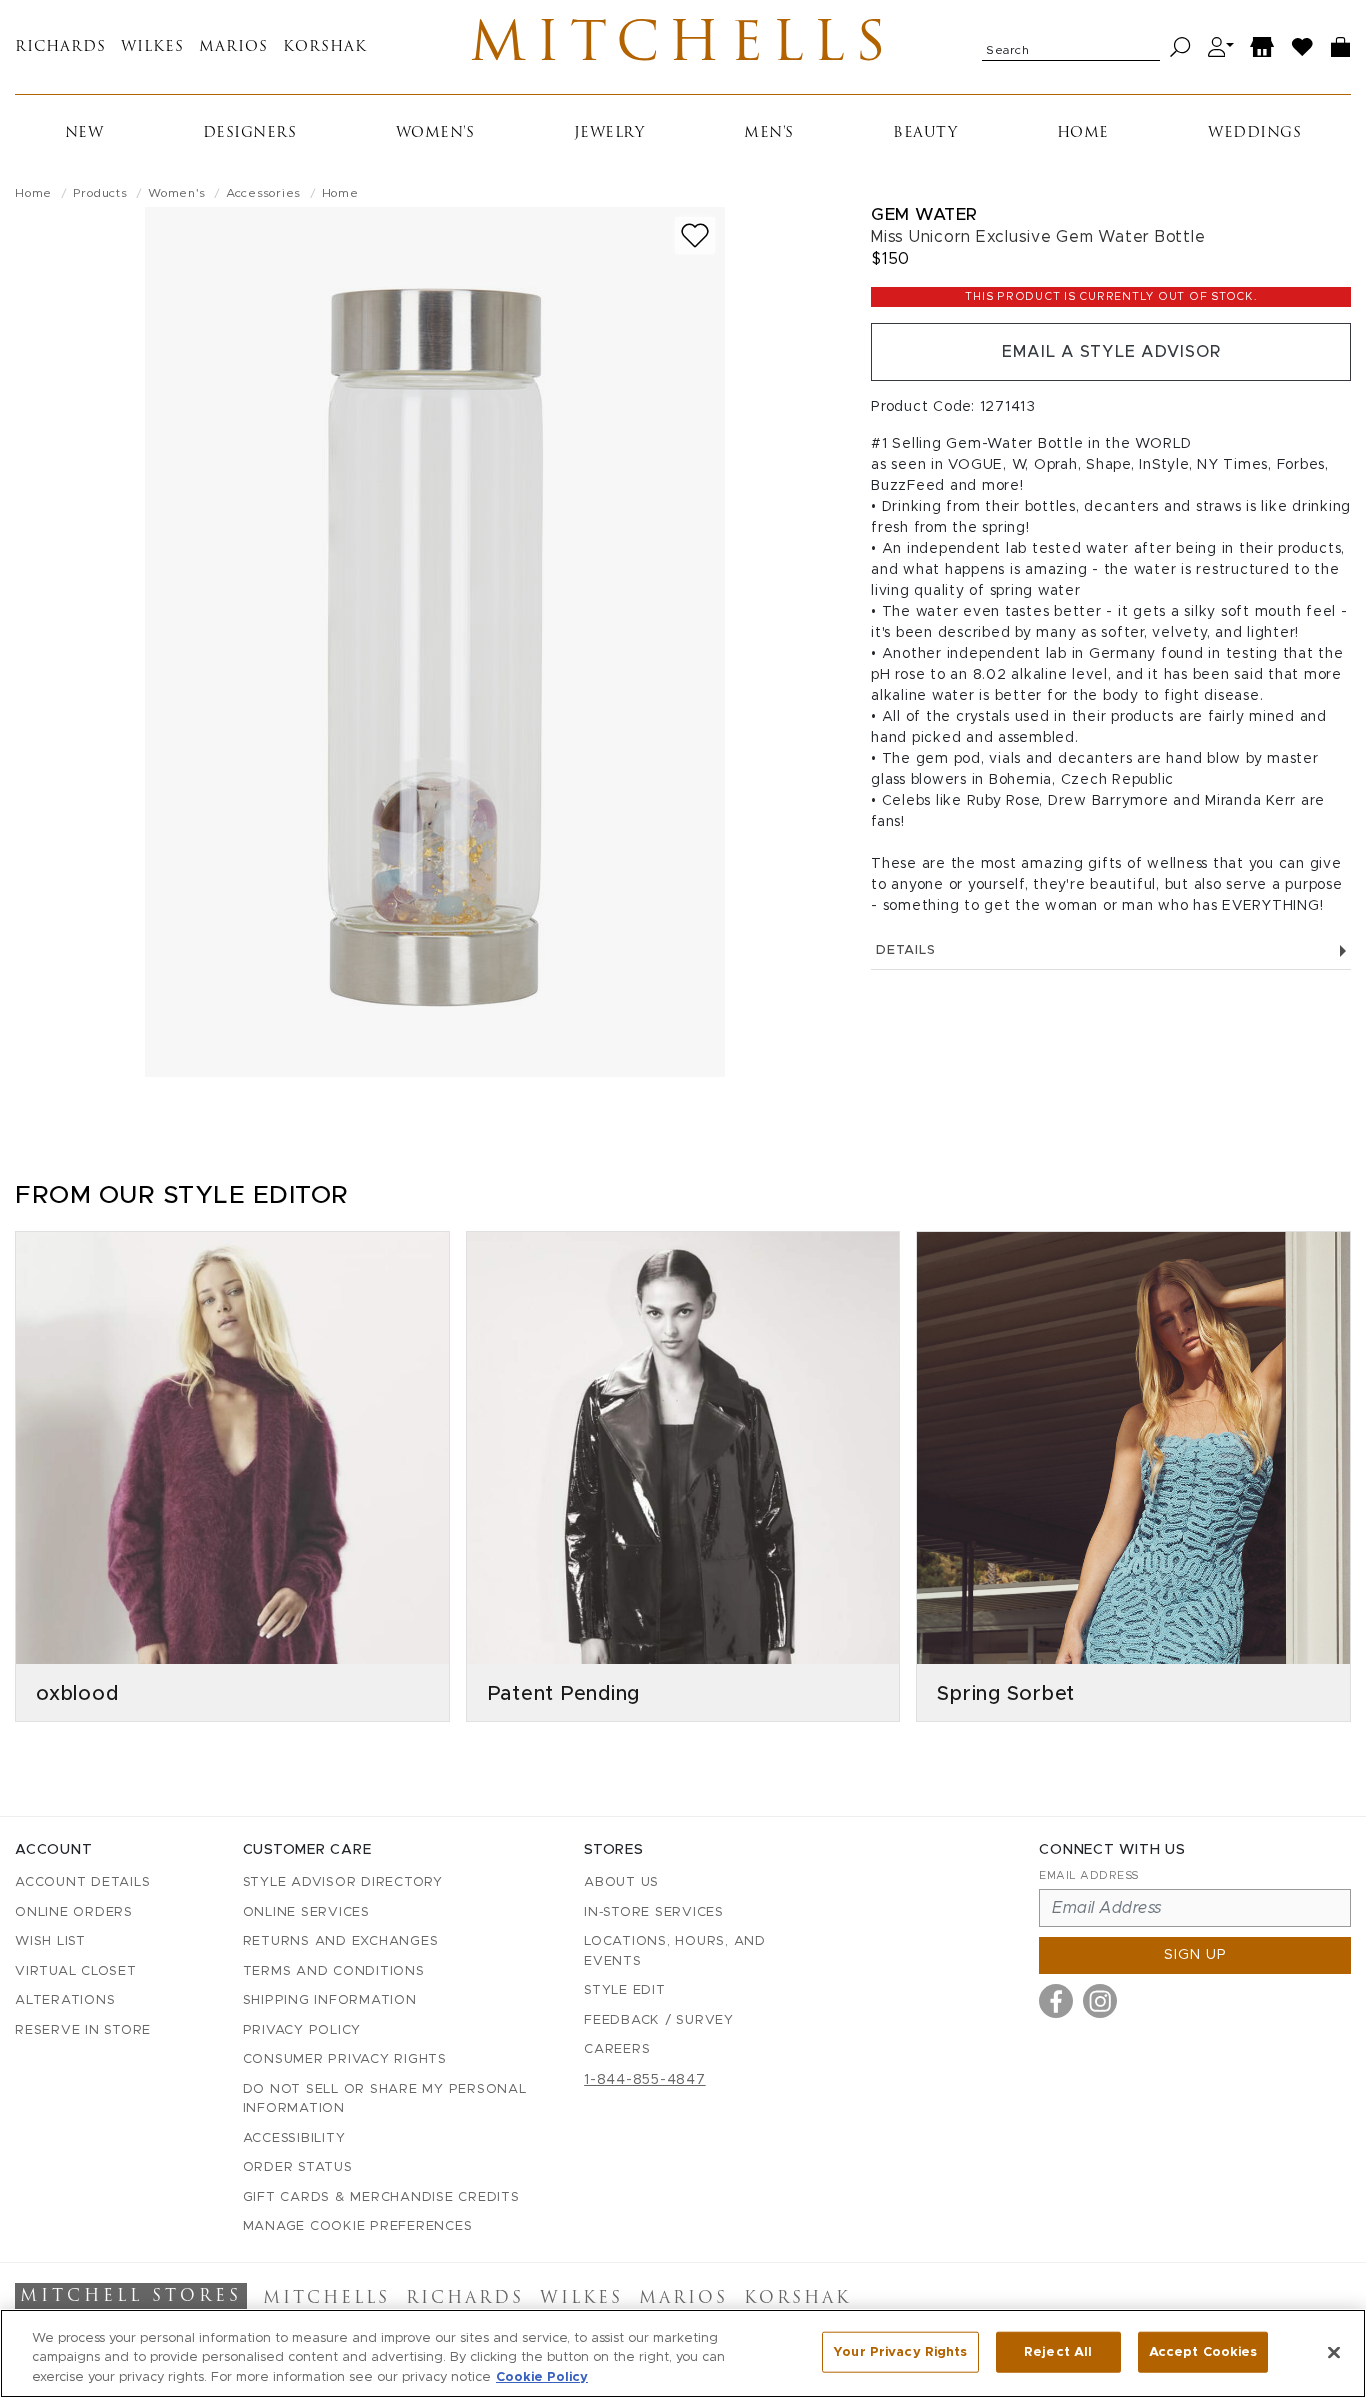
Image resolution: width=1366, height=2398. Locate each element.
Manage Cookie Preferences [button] (358, 2226)
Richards (60, 47)
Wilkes (152, 47)
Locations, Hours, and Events (675, 1951)
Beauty (925, 133)
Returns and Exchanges (341, 1941)
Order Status (298, 2167)
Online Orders (74, 1912)
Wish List (50, 1941)
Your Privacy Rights (900, 2351)
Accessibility (294, 2138)
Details (905, 950)
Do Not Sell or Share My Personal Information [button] (385, 2099)
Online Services (306, 1912)
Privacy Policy (302, 2030)
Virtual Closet (76, 1971)
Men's (769, 133)
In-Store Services (654, 1912)
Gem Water (924, 214)
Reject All (1058, 2351)
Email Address (1089, 1875)
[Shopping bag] (1341, 47)
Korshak (325, 47)
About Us (621, 1882)
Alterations (65, 2000)
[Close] (1334, 2352)
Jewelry (609, 133)
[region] (683, 2353)
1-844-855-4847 (645, 2080)
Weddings (1254, 133)
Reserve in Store (83, 2030)
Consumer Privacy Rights (345, 2059)
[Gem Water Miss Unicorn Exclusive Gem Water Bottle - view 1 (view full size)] (435, 642)
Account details (82, 1882)
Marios (233, 47)
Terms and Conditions (334, 1971)
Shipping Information (330, 2000)
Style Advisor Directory (343, 1882)
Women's (435, 133)
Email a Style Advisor (1111, 352)
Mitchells (682, 47)
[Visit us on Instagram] (1100, 2001)
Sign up (1195, 1955)
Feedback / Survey (659, 2020)
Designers (250, 133)
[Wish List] (1303, 47)
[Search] (1180, 47)
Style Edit (625, 1990)
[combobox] (1071, 47)
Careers (617, 2049)
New (84, 133)
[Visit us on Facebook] (1056, 2001)
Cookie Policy (542, 2377)
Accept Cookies (1203, 2351)
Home (1083, 133)
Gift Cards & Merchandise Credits (381, 2197)
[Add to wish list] (695, 235)
